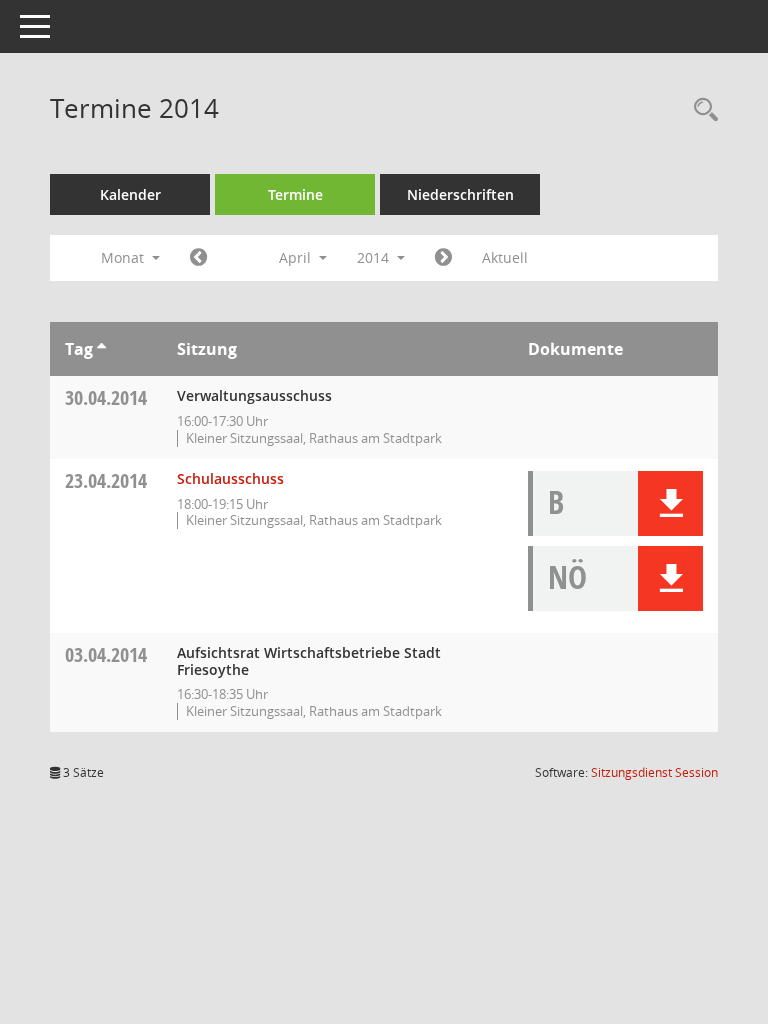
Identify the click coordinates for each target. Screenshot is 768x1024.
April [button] (297, 257)
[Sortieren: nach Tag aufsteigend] (101, 349)
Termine (295, 194)
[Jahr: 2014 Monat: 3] (198, 258)
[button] (670, 503)
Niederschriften (460, 194)
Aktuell (505, 257)
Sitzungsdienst (654, 772)
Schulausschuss (230, 478)
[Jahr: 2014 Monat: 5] (443, 258)
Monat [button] (124, 257)
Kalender (130, 194)
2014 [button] (375, 257)
